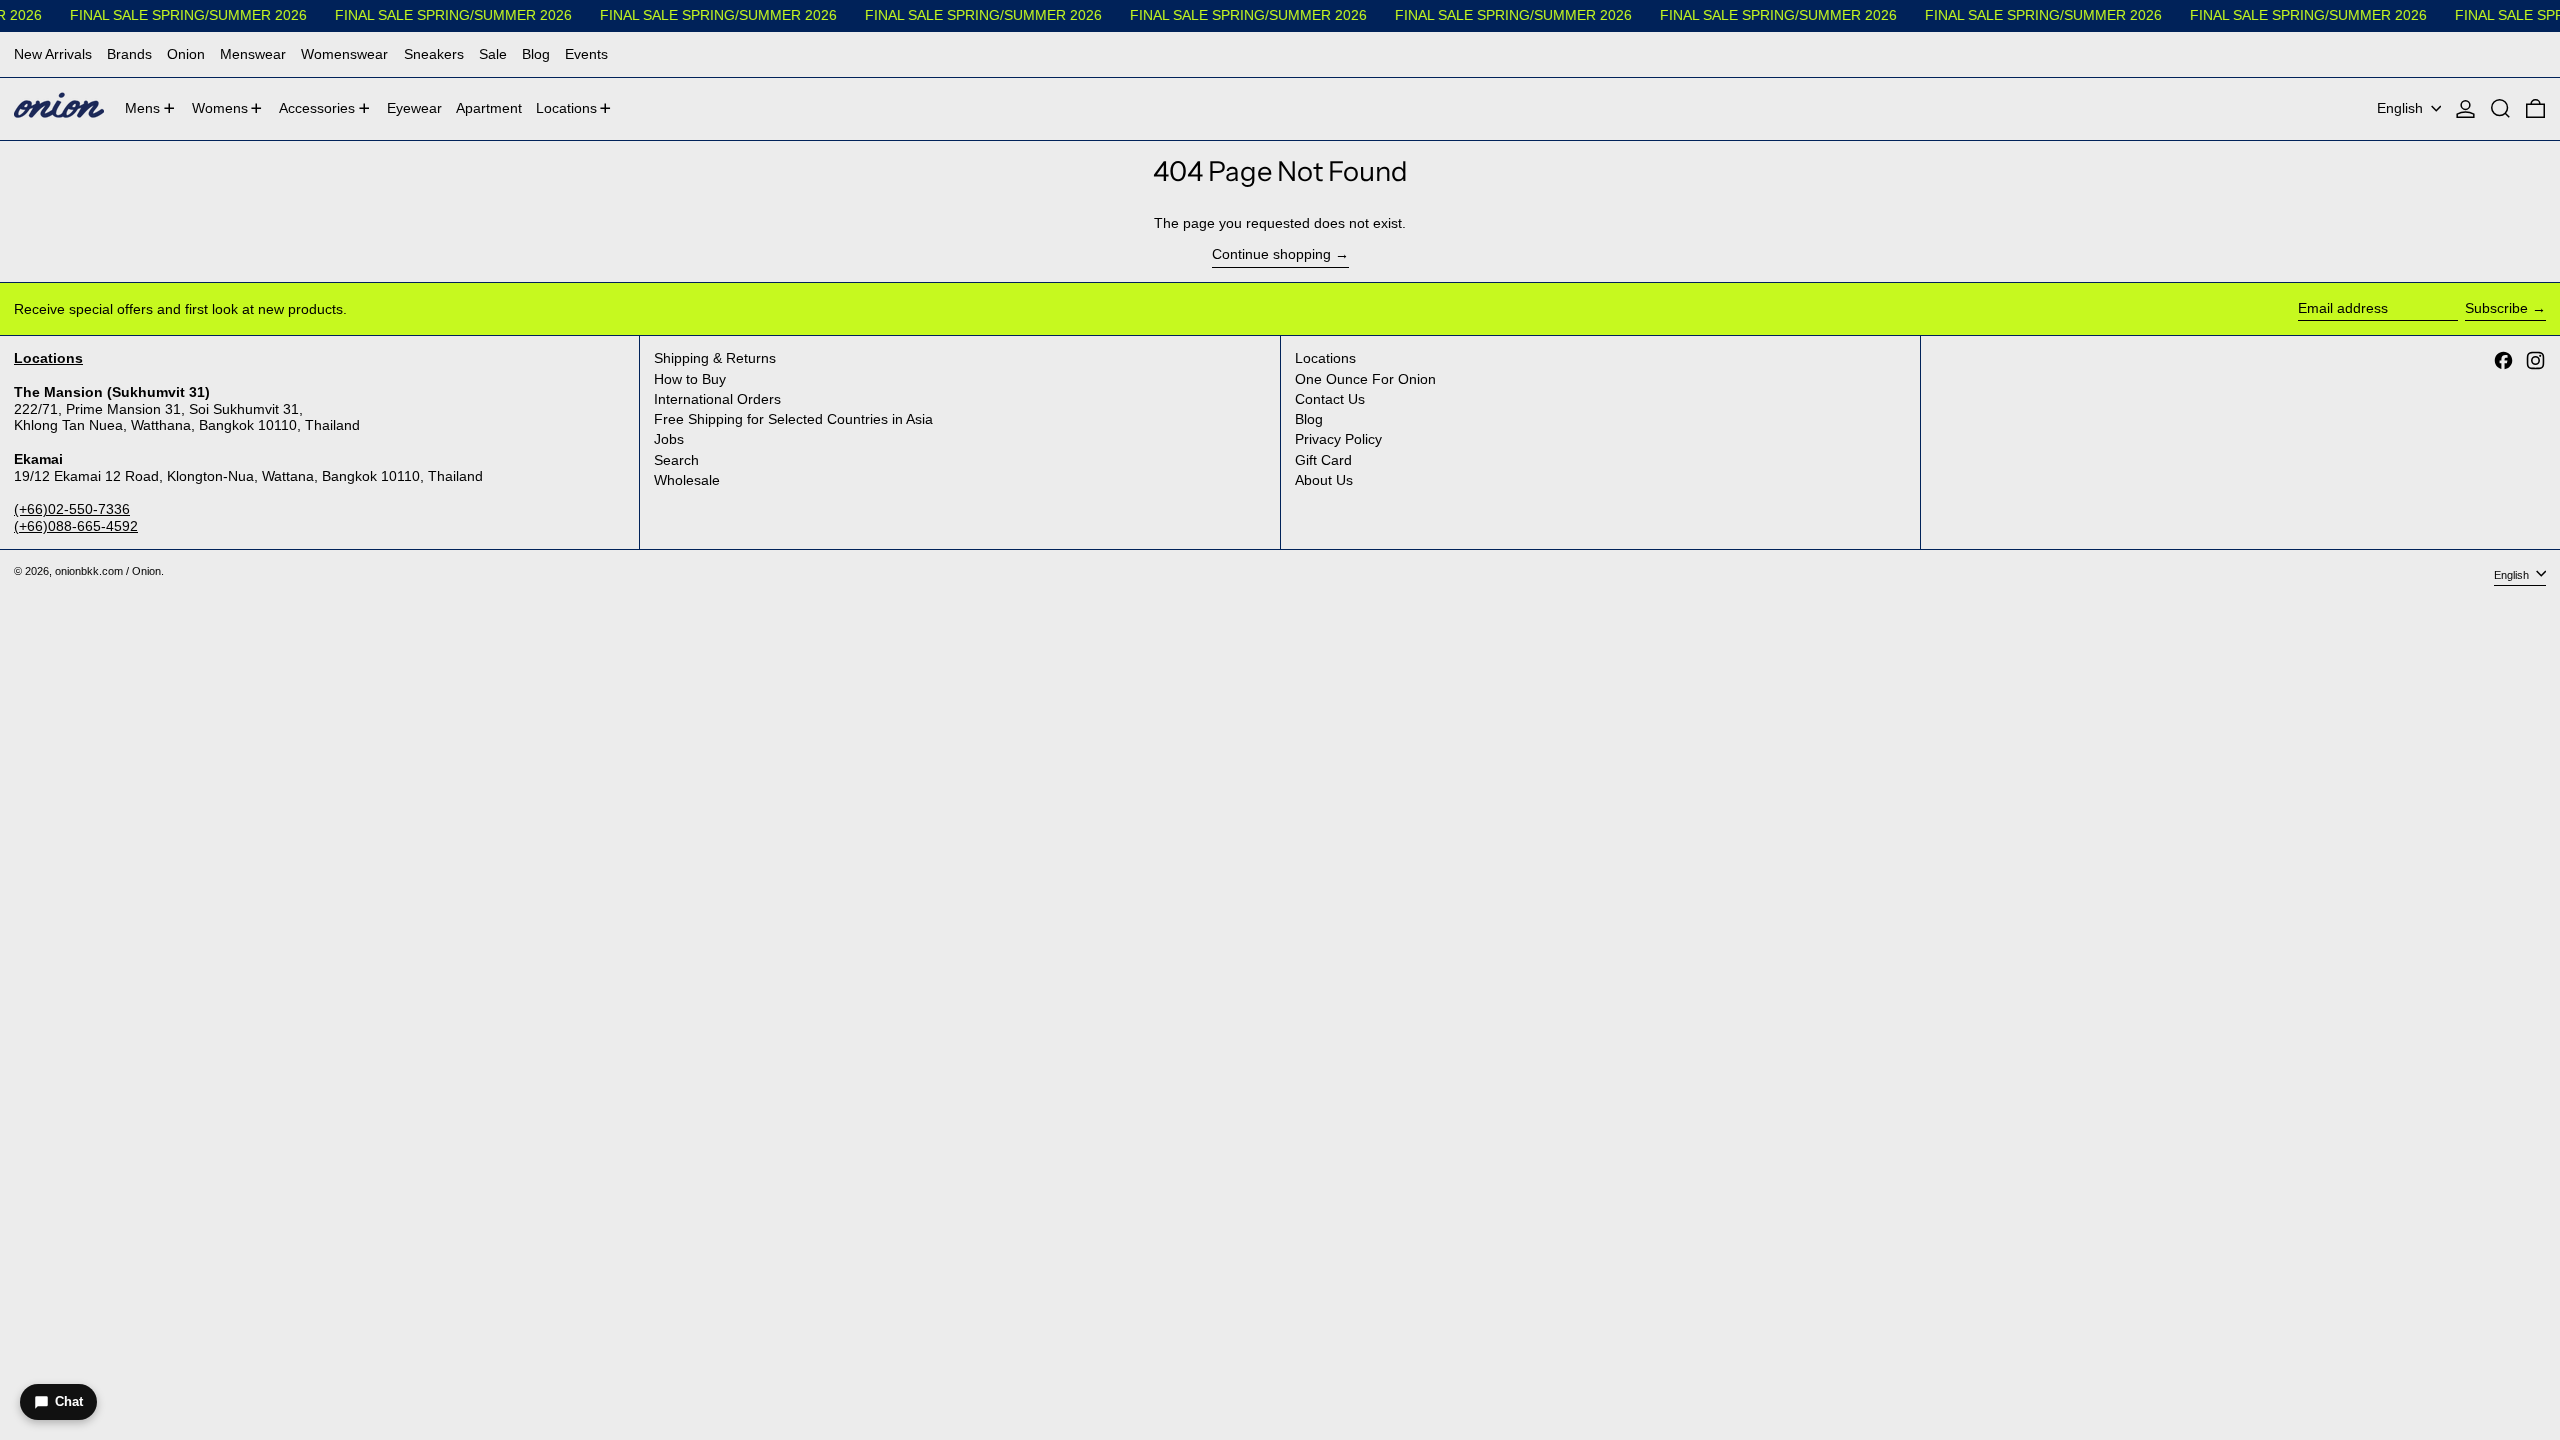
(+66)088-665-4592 (76, 526)
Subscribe (2496, 308)
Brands (129, 54)
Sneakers (434, 54)
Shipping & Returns (715, 358)
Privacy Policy (1338, 439)
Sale (493, 54)
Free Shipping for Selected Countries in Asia (793, 419)
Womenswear (344, 54)
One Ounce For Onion (1365, 379)
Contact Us (1330, 399)
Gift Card (1323, 460)
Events (586, 54)
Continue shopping (1271, 254)
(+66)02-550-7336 (72, 509)
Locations (1325, 358)
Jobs (669, 439)
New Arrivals (53, 54)
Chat (69, 1401)
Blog (536, 54)
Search (676, 460)
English (2402, 108)
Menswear (253, 54)
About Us (1324, 480)
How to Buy (690, 379)
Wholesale (687, 480)
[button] (2500, 109)
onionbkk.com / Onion (108, 571)
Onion (186, 54)
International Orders (717, 399)
